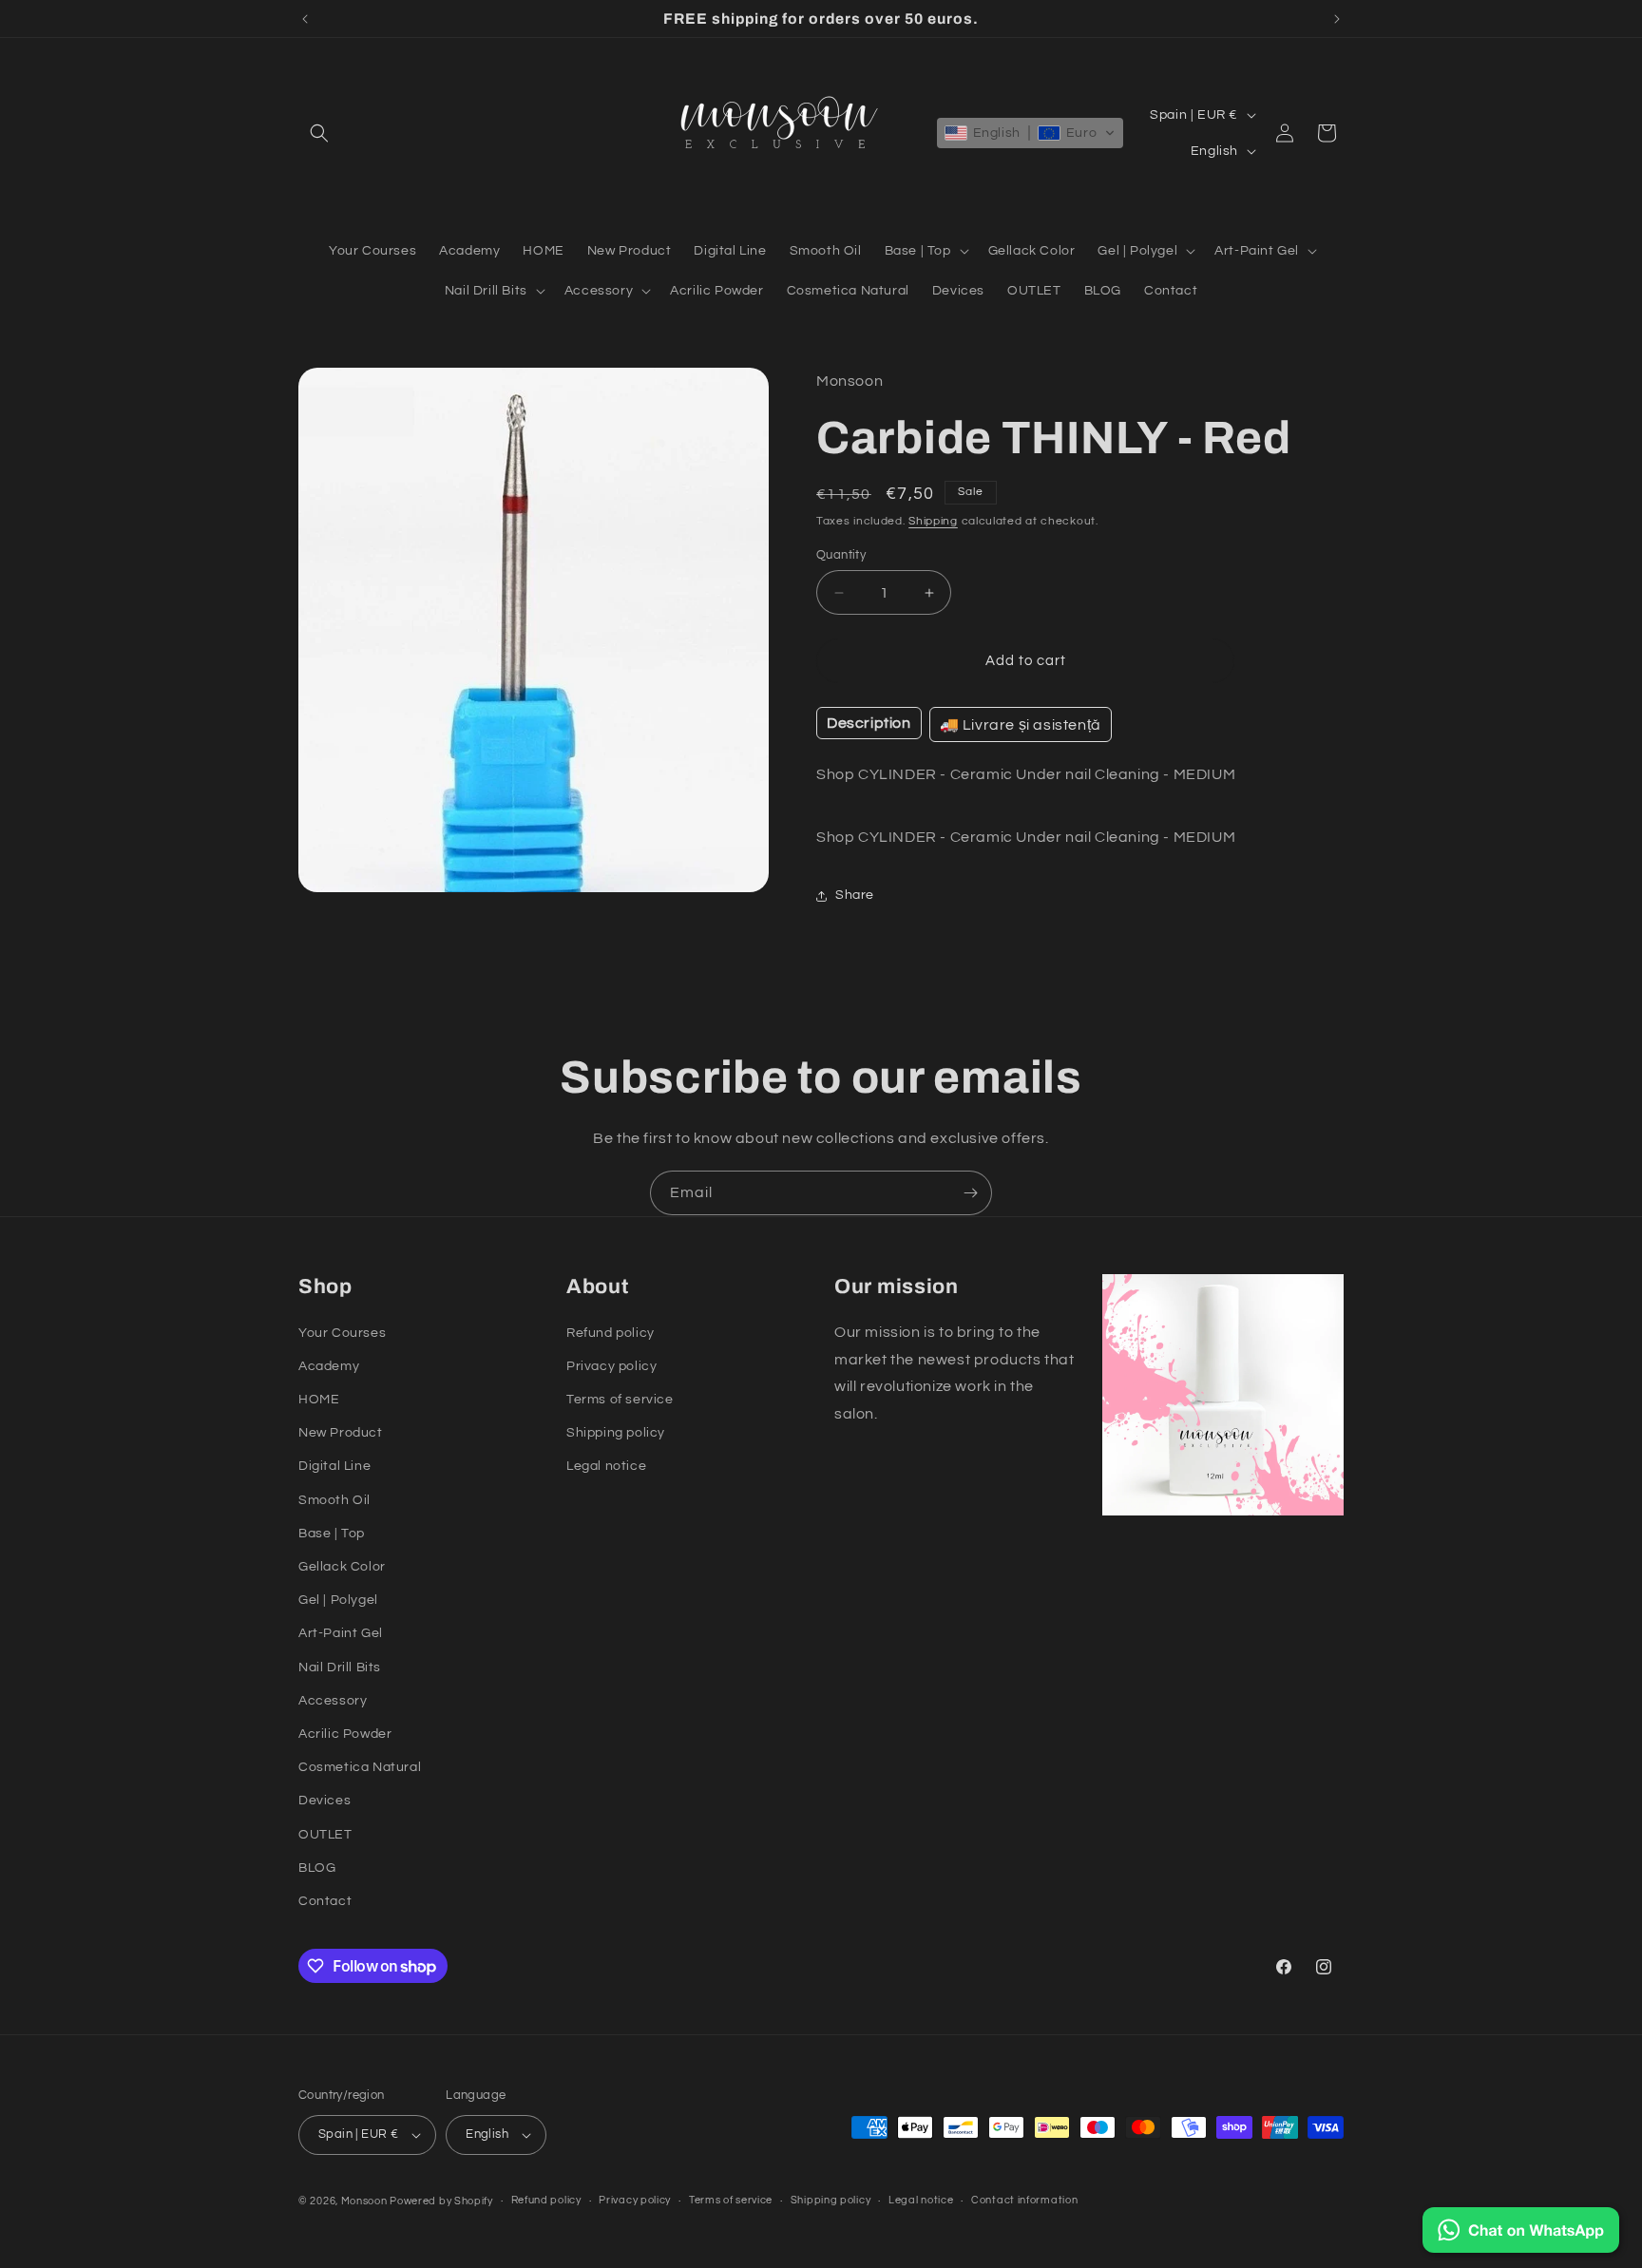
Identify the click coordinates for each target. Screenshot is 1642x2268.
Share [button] (855, 895)
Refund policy (611, 1333)
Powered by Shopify (441, 2201)
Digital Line (334, 1466)
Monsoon (366, 2201)
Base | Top (332, 1534)
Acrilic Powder (345, 1734)
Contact (325, 1901)
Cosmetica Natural (360, 1767)
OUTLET (325, 1835)
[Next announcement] (1337, 19)
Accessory (333, 1701)
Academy (329, 1366)
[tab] (869, 723)
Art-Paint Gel (341, 1633)
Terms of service (620, 1400)
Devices (325, 1801)
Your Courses (342, 1333)
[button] (319, 133)
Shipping (933, 521)
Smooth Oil (334, 1500)
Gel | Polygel (338, 1600)
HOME (319, 1400)
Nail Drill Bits (340, 1668)
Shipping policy (616, 1433)
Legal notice (606, 1466)
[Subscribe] (970, 1193)
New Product (341, 1433)
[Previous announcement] (305, 19)
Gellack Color (342, 1567)
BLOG (317, 1868)
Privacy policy (611, 1366)
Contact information (1024, 2200)
